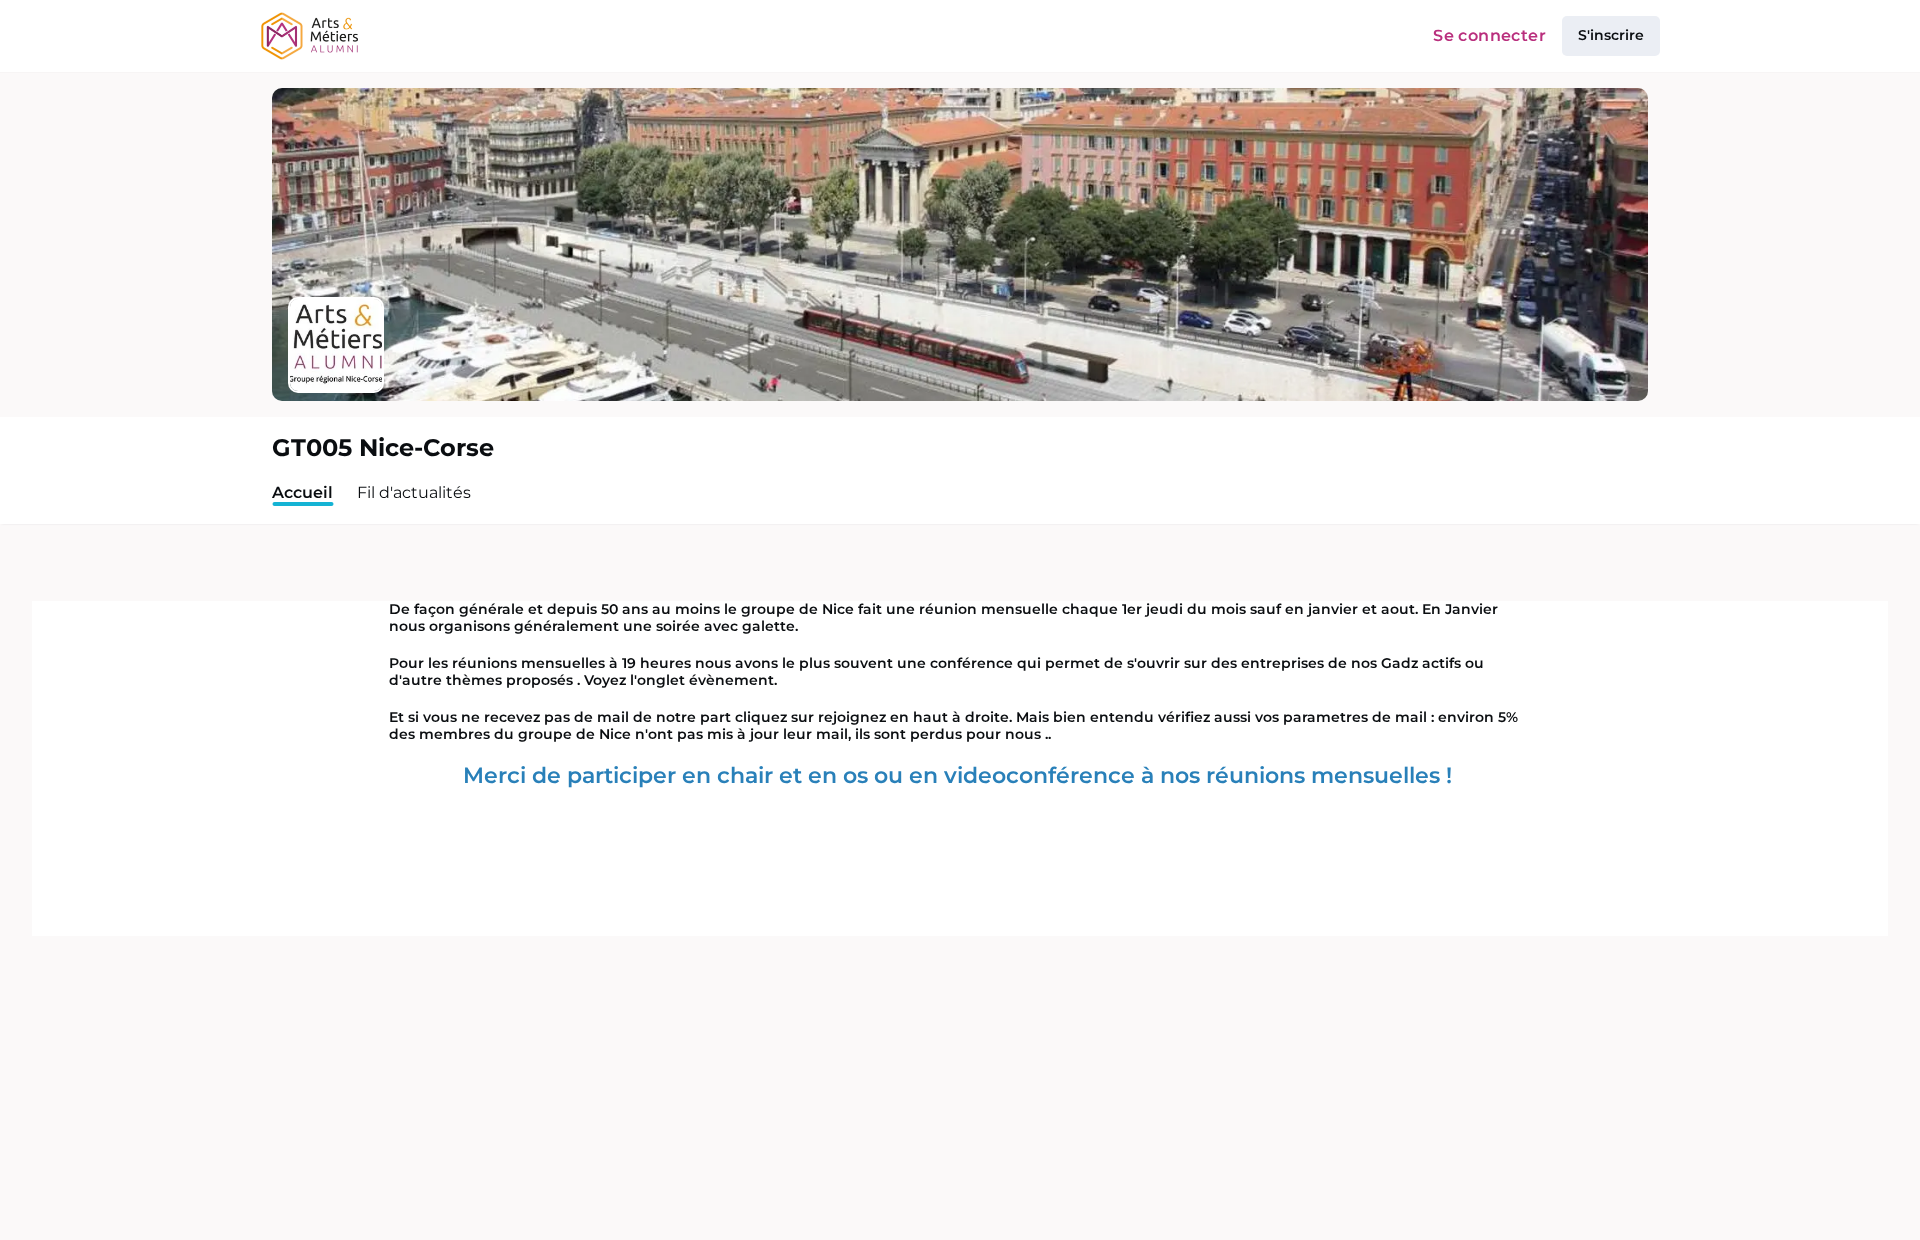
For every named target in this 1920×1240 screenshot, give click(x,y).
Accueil (302, 492)
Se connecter (1489, 35)
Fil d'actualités (414, 492)
